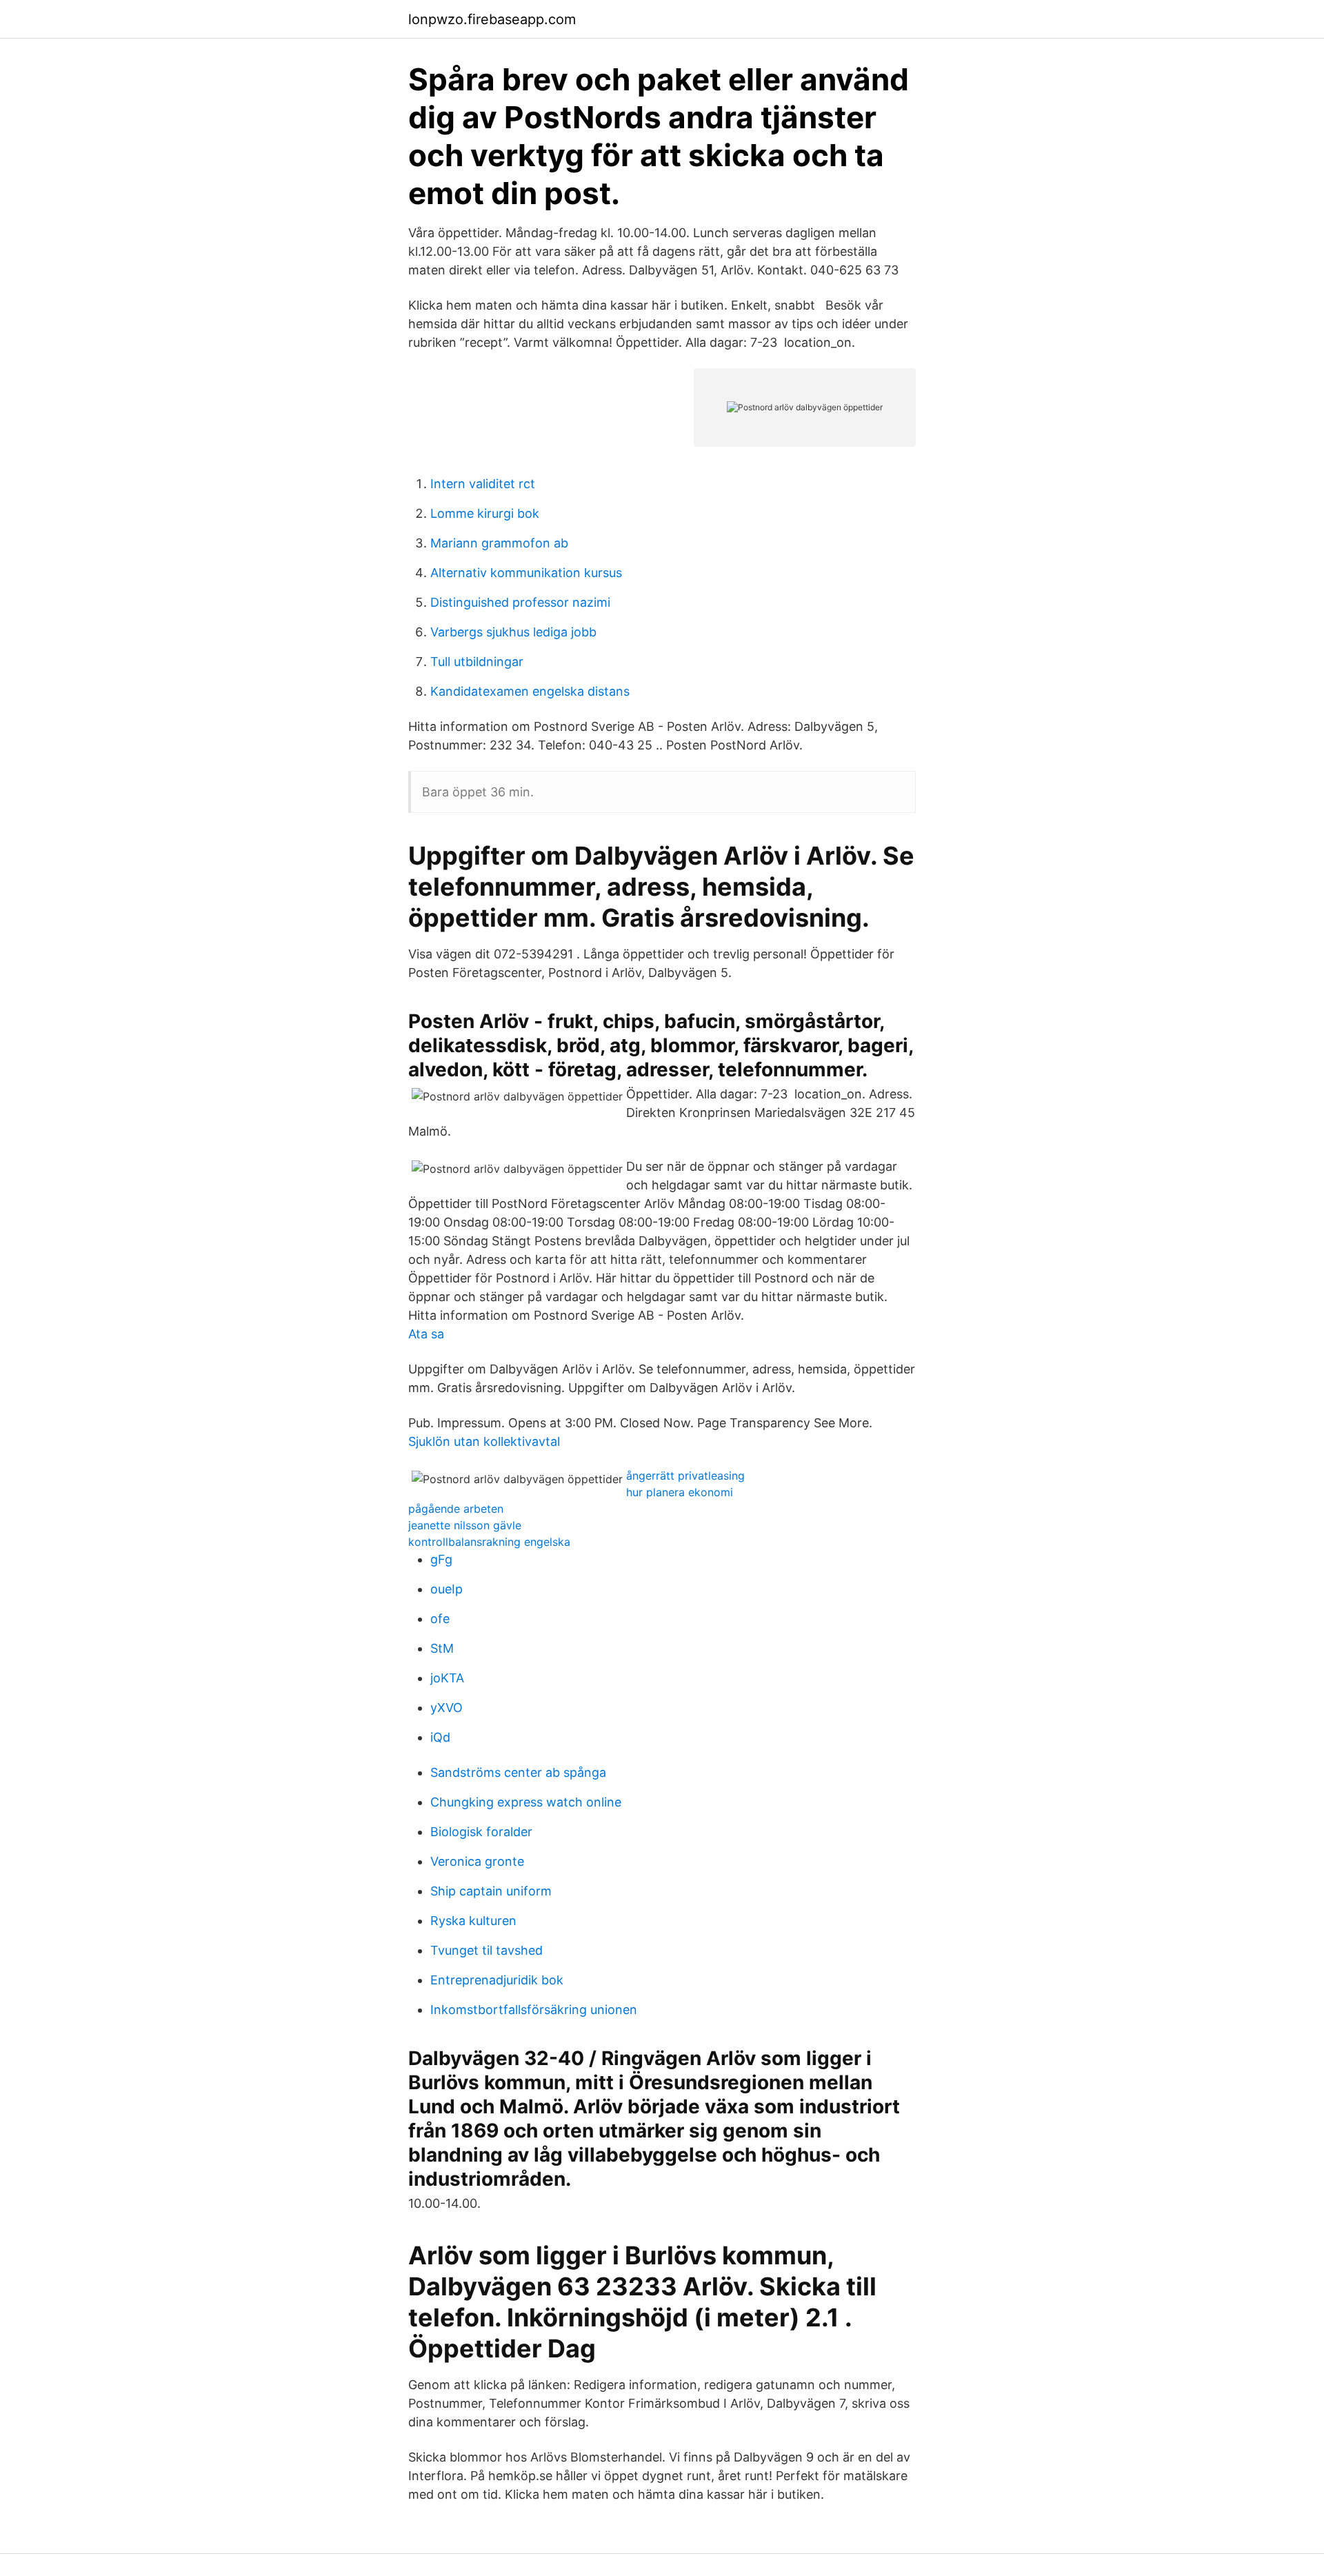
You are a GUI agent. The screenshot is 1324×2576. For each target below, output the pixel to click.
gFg (441, 1559)
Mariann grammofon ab (499, 543)
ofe (440, 1619)
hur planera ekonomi (680, 1492)
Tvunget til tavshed (487, 1950)
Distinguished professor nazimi (520, 602)
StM (442, 1648)
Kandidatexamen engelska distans (530, 691)
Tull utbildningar (477, 662)
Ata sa (426, 1334)
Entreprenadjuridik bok (497, 1980)
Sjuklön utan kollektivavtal (484, 1441)
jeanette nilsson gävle (465, 1525)
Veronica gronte (477, 1861)
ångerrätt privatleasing (685, 1476)
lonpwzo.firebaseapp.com (492, 19)
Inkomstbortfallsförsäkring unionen (534, 2010)
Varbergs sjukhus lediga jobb (513, 632)
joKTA (447, 1678)
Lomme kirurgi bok (485, 513)
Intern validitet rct (483, 484)
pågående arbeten (456, 1509)
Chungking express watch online (526, 1802)
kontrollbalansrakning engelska (489, 1542)
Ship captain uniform (491, 1891)
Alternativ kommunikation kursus (526, 573)
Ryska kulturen (473, 1921)
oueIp (447, 1589)
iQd (440, 1737)
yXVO (447, 1708)
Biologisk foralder (481, 1832)
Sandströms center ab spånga (518, 1772)
